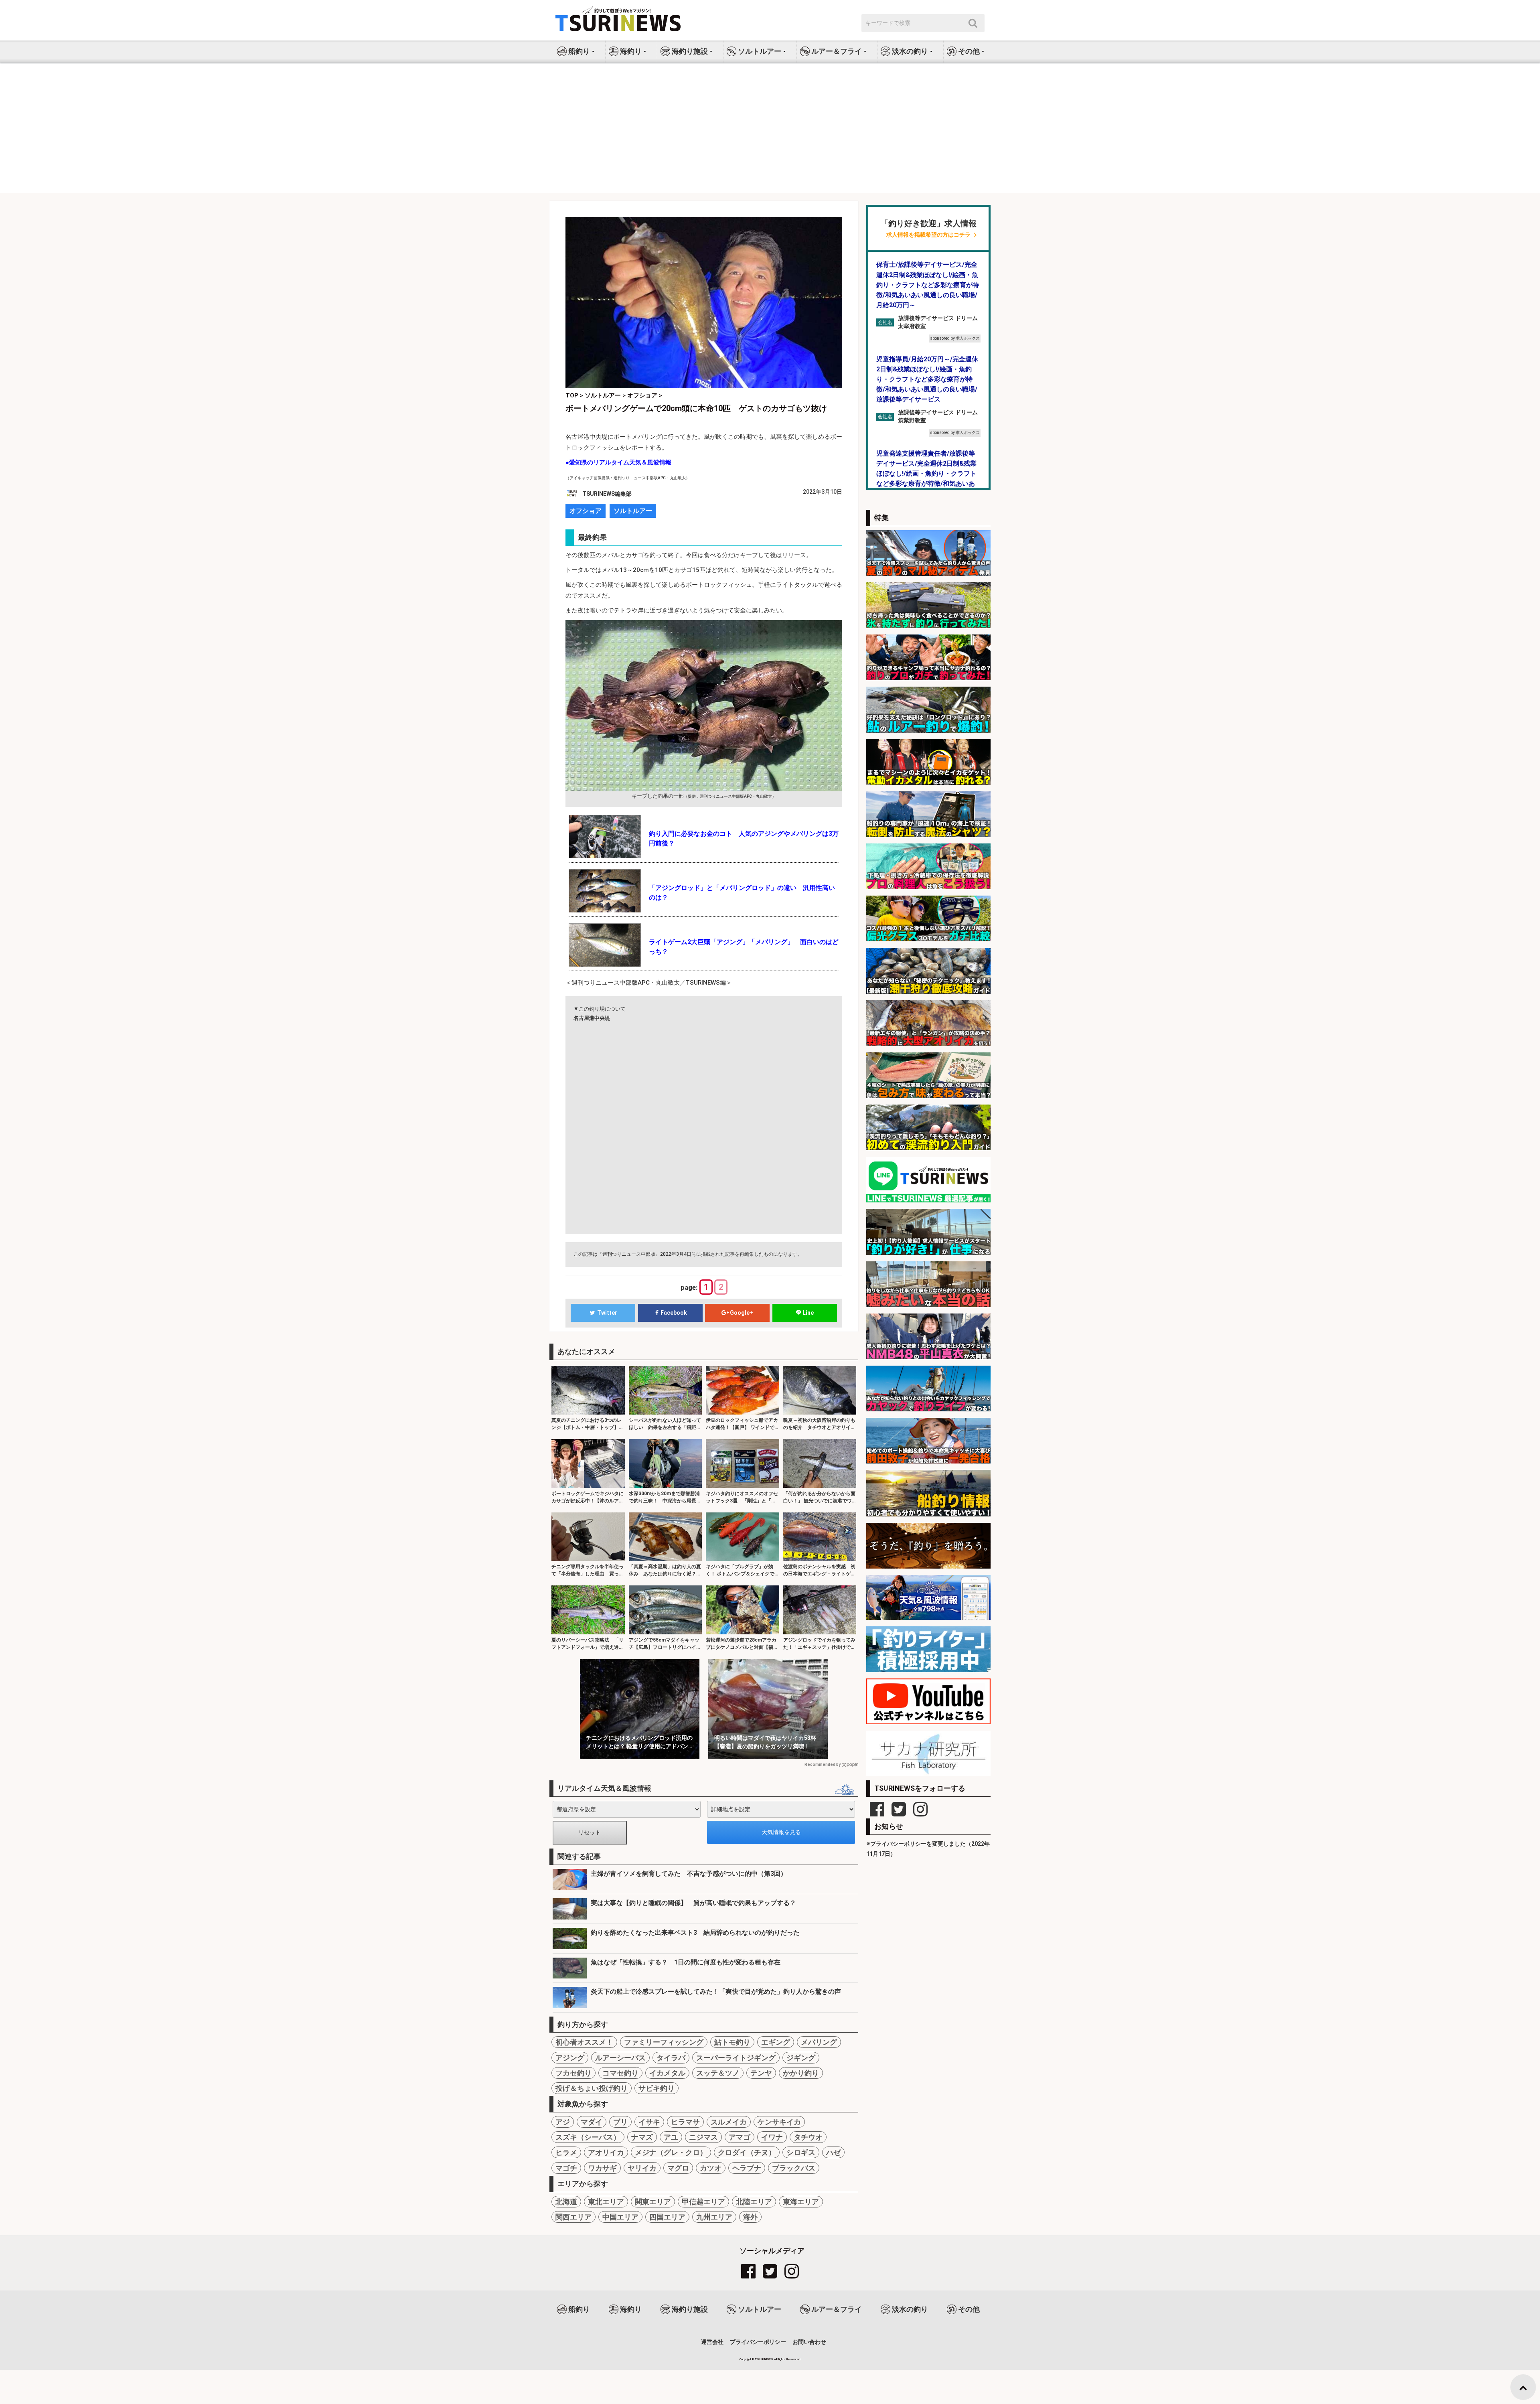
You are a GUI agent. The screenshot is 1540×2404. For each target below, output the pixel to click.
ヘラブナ (747, 2168)
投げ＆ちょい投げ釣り (592, 2088)
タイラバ (671, 2058)
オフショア (586, 511)
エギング (776, 2042)
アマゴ (740, 2137)
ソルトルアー (633, 511)
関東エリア (653, 2202)
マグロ (678, 2168)
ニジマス (703, 2137)
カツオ (711, 2168)
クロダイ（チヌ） (747, 2152)
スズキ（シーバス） (588, 2137)
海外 (750, 2217)
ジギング (801, 2058)
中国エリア (620, 2217)
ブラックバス (794, 2168)
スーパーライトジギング (736, 2058)
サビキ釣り (657, 2088)
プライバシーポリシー (758, 2342)
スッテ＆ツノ (718, 2073)
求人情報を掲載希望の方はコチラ (928, 235)
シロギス (801, 2152)
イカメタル (667, 2073)
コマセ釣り (620, 2073)
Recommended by (823, 1764)
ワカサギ (602, 2168)
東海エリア (801, 2202)
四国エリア (667, 2217)
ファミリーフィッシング (664, 2042)
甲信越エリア (703, 2202)
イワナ (772, 2137)
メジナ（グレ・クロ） (671, 2152)
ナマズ (642, 2137)
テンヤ (761, 2073)
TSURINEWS (764, 2359)
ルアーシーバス (620, 2058)
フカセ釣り (573, 2073)
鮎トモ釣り (732, 2042)
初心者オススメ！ (584, 2042)
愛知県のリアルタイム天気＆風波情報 (620, 462)
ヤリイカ (642, 2168)
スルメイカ (729, 2122)
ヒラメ (566, 2152)
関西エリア (573, 2217)
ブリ (620, 2122)
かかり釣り (801, 2073)
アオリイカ (606, 2152)
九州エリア (714, 2217)
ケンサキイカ (779, 2122)
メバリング (819, 2042)
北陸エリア (754, 2202)
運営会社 (712, 2342)
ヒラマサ (685, 2122)
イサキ (649, 2122)
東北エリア (606, 2202)
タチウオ (808, 2137)
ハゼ (833, 2152)
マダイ (592, 2122)
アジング (570, 2058)
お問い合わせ (809, 2342)
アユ (671, 2137)
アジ (563, 2122)
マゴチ (566, 2168)
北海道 (566, 2202)
